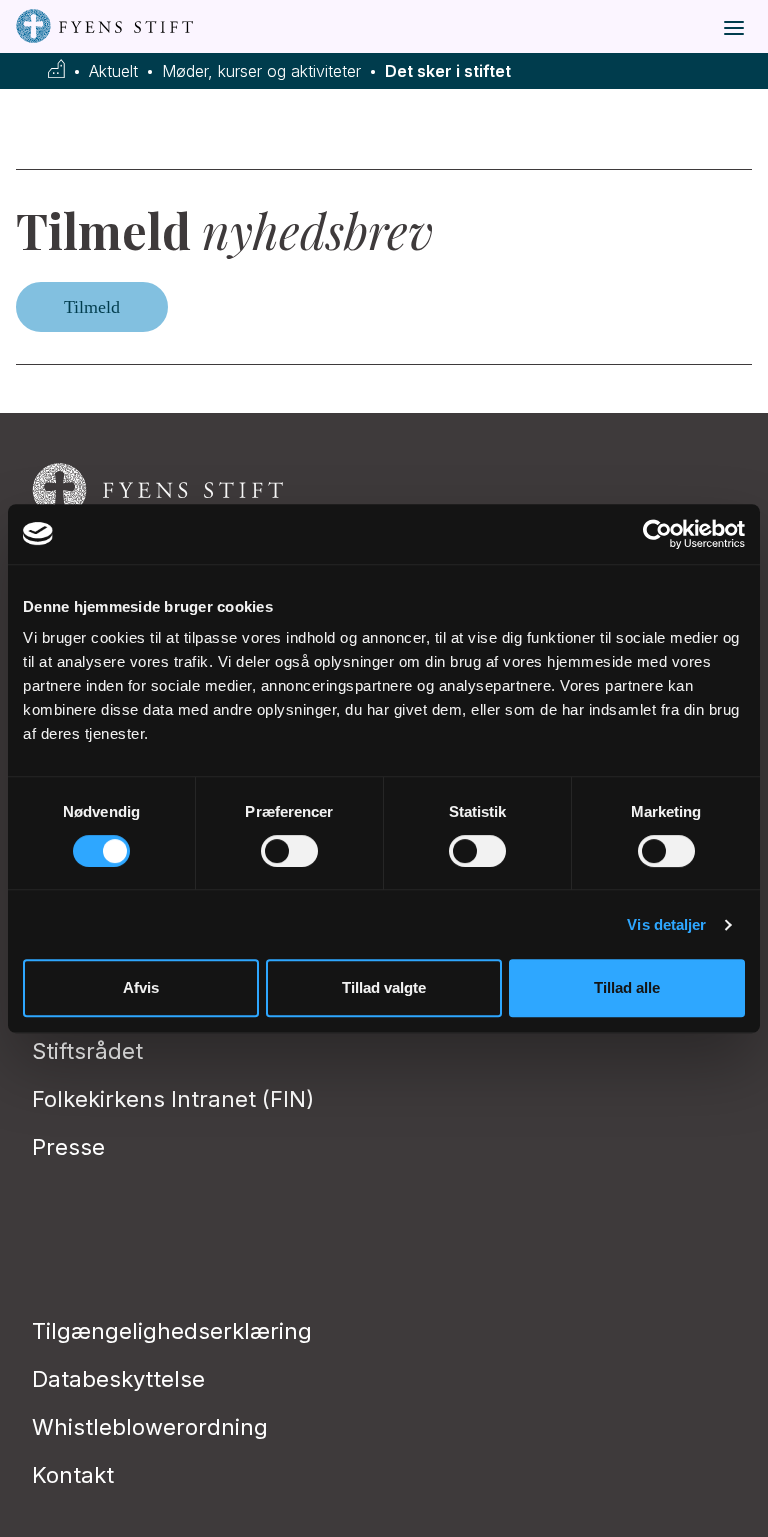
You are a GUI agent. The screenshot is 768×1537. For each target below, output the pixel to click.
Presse (68, 1147)
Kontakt (73, 1475)
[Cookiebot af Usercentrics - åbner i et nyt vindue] (657, 534)
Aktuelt (113, 71)
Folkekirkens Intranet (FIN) (173, 1099)
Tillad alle (627, 987)
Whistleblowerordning (150, 1427)
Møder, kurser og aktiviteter (261, 71)
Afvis (141, 987)
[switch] (289, 851)
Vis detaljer (666, 924)
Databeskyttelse (118, 1379)
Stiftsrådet (87, 1051)
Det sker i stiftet (448, 71)
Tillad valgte (384, 987)
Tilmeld (92, 307)
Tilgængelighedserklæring (172, 1331)
